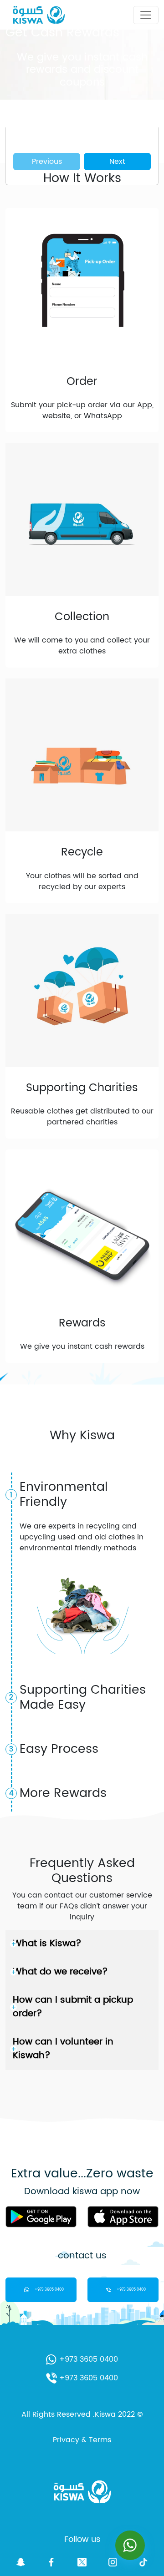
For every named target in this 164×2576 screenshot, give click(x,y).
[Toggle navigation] (146, 15)
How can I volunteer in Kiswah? (63, 2049)
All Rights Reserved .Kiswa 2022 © (82, 2414)
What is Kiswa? (47, 1944)
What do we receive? (60, 1972)
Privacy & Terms (82, 2440)
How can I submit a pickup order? (73, 2007)
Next (117, 162)
